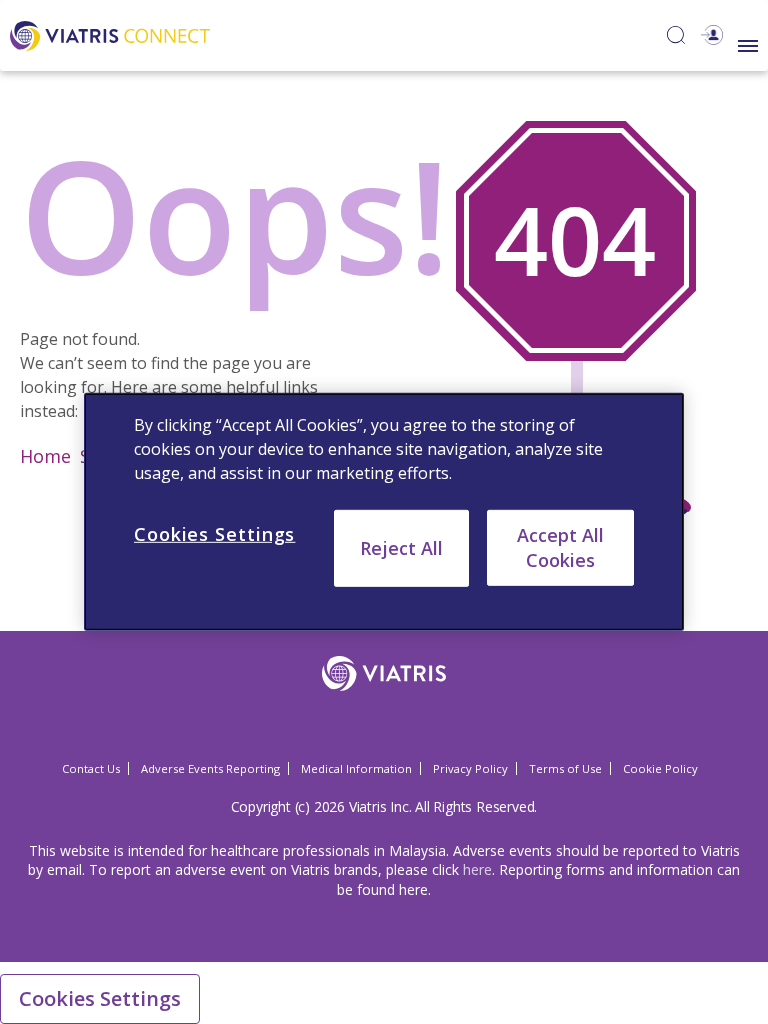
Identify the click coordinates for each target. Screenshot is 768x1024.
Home (45, 456)
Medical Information (356, 768)
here (477, 869)
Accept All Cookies (560, 547)
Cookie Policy (660, 768)
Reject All (401, 548)
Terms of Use (565, 768)
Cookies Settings (100, 998)
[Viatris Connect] (110, 33)
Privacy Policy (470, 768)
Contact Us (91, 768)
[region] (384, 512)
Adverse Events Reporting (210, 768)
